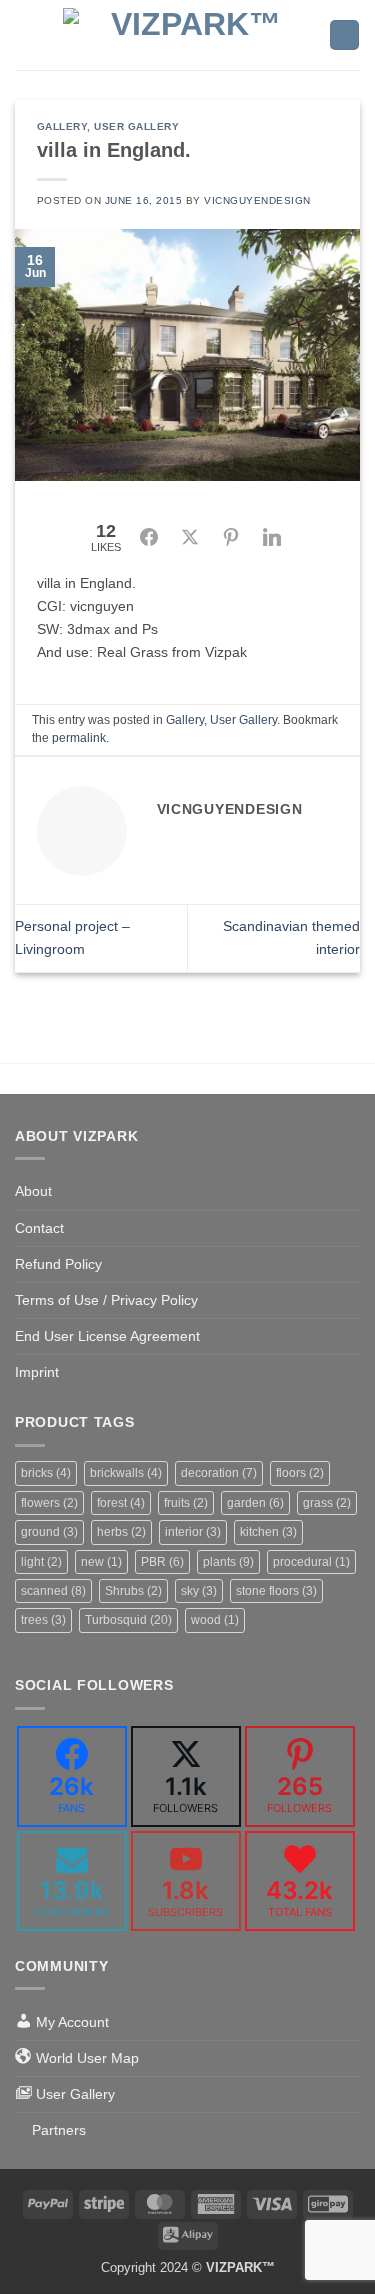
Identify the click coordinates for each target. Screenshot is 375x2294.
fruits (186, 1503)
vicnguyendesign (257, 200)
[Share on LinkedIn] (272, 537)
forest (121, 1503)
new (101, 1562)
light (41, 1562)
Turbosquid (128, 1620)
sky (199, 1591)
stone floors (276, 1591)
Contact (39, 1228)
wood (215, 1620)
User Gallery (136, 126)
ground (49, 1532)
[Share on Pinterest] (231, 537)
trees (43, 1620)
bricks (46, 1473)
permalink (79, 738)
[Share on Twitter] (190, 537)
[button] (26, 35)
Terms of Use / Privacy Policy (106, 1300)
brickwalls (126, 1473)
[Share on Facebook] (149, 537)
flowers (49, 1503)
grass (327, 1503)
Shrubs (133, 1591)
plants (228, 1562)
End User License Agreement (107, 1336)
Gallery (62, 126)
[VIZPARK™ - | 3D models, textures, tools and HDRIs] (188, 35)
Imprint (37, 1372)
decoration (219, 1473)
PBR (162, 1562)
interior (193, 1532)
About (33, 1191)
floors (300, 1473)
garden (255, 1503)
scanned (53, 1591)
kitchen (268, 1532)
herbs (121, 1532)
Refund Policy (58, 1264)
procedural (311, 1562)
